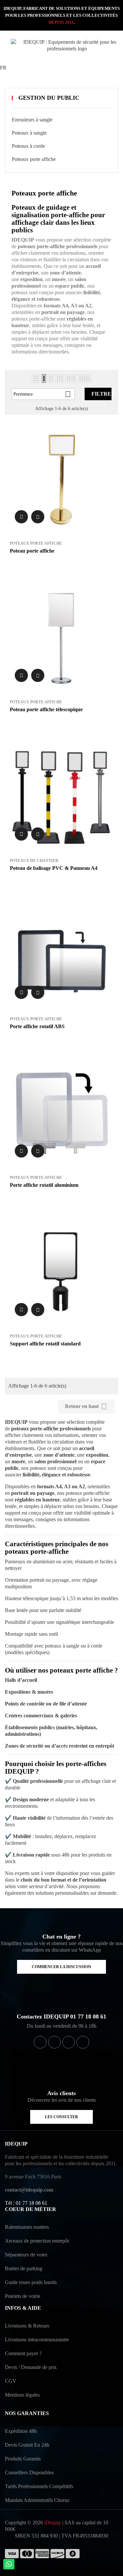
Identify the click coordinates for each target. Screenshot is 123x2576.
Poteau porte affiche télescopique (46, 709)
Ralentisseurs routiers (27, 2227)
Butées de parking (24, 2268)
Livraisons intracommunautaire (37, 2340)
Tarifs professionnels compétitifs (39, 2486)
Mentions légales (22, 2395)
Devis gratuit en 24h (27, 2445)
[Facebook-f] (40, 2042)
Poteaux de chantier (34, 861)
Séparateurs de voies (26, 2255)
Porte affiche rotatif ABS (37, 1026)
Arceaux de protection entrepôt (37, 2241)
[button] (61, 1967)
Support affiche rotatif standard (45, 1344)
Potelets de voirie (23, 2296)
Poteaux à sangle (29, 133)
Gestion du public (49, 98)
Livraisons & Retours (27, 2326)
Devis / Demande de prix (31, 2367)
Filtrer (102, 394)
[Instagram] (69, 2042)
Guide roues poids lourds (31, 2282)
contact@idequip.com (29, 2190)
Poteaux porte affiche (34, 159)
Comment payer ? (23, 2353)
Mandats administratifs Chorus (37, 2500)
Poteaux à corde (28, 146)
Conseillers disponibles (29, 2472)
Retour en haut (86, 1406)
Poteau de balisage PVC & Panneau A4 (54, 868)
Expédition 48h (21, 2431)
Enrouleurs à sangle (32, 120)
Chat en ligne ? (61, 1937)
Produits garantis (23, 2459)
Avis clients (61, 2093)
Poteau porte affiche (32, 551)
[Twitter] (54, 2042)
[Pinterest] (83, 2042)
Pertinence (42, 394)
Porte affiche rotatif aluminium (44, 1185)
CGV (11, 2381)
